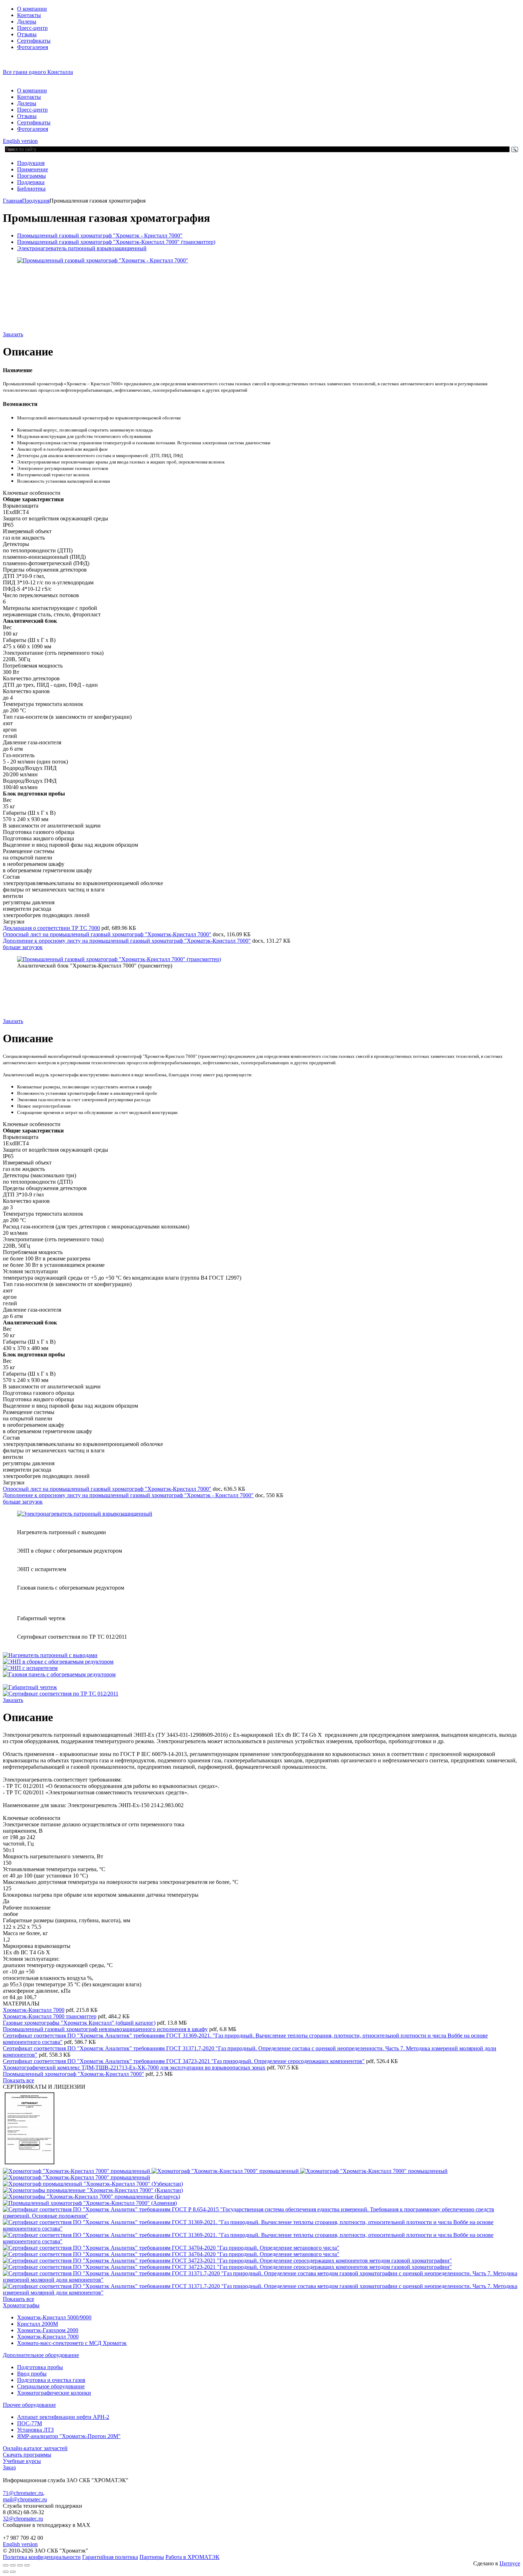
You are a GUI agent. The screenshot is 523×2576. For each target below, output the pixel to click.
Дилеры (27, 22)
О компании (32, 9)
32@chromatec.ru (23, 2519)
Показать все (19, 2080)
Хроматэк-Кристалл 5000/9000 (54, 2317)
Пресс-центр (32, 28)
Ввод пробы (32, 2374)
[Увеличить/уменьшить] (27, 2565)
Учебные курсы (22, 2461)
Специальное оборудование (51, 2386)
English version (20, 141)
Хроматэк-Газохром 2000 (48, 2330)
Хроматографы (21, 2305)
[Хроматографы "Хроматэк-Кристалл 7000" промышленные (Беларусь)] (91, 2197)
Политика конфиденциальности (42, 2557)
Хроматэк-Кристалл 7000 (34, 2010)
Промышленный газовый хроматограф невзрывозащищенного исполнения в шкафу (105, 2029)
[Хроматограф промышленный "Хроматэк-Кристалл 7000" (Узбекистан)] (93, 2184)
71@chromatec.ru (23, 2493)
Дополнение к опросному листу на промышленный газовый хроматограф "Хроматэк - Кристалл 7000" (128, 1495)
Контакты (29, 15)
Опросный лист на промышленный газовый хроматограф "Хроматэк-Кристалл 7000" (107, 934)
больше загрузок (23, 947)
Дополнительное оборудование (41, 2355)
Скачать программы (27, 2455)
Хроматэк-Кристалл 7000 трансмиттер (50, 2016)
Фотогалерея (33, 47)
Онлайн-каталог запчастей (35, 2448)
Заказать (13, 334)
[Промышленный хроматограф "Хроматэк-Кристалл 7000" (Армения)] (90, 2203)
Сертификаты (34, 41)
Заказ (9, 2467)
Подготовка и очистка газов (51, 2380)
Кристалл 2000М (38, 2324)
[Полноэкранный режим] (20, 2565)
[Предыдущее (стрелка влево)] (6, 2572)
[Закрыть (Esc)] (6, 2565)
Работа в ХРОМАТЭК (192, 2557)
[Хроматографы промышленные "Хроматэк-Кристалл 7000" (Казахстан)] (93, 2190)
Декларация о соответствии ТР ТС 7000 (51, 928)
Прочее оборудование (29, 2405)
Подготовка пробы (40, 2367)
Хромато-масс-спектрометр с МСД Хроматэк (72, 2343)
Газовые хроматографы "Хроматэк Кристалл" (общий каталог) (79, 2023)
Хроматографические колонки (54, 2393)
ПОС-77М (30, 2423)
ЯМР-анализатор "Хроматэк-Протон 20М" (69, 2436)
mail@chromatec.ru (25, 2499)
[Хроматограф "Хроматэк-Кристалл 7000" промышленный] (77, 2171)
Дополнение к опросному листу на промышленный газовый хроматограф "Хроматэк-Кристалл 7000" (127, 941)
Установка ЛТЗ (35, 2430)
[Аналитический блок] (119, 959)
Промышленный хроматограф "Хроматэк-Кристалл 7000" (73, 2074)
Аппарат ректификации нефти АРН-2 (63, 2417)
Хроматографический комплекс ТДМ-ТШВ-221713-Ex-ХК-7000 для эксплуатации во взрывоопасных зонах (134, 2068)
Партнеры (152, 2557)
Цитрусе (510, 2563)
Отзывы (27, 34)
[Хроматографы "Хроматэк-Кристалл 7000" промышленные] (30, 2165)
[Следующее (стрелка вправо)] (13, 2572)
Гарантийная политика (110, 2557)
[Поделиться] (13, 2565)
